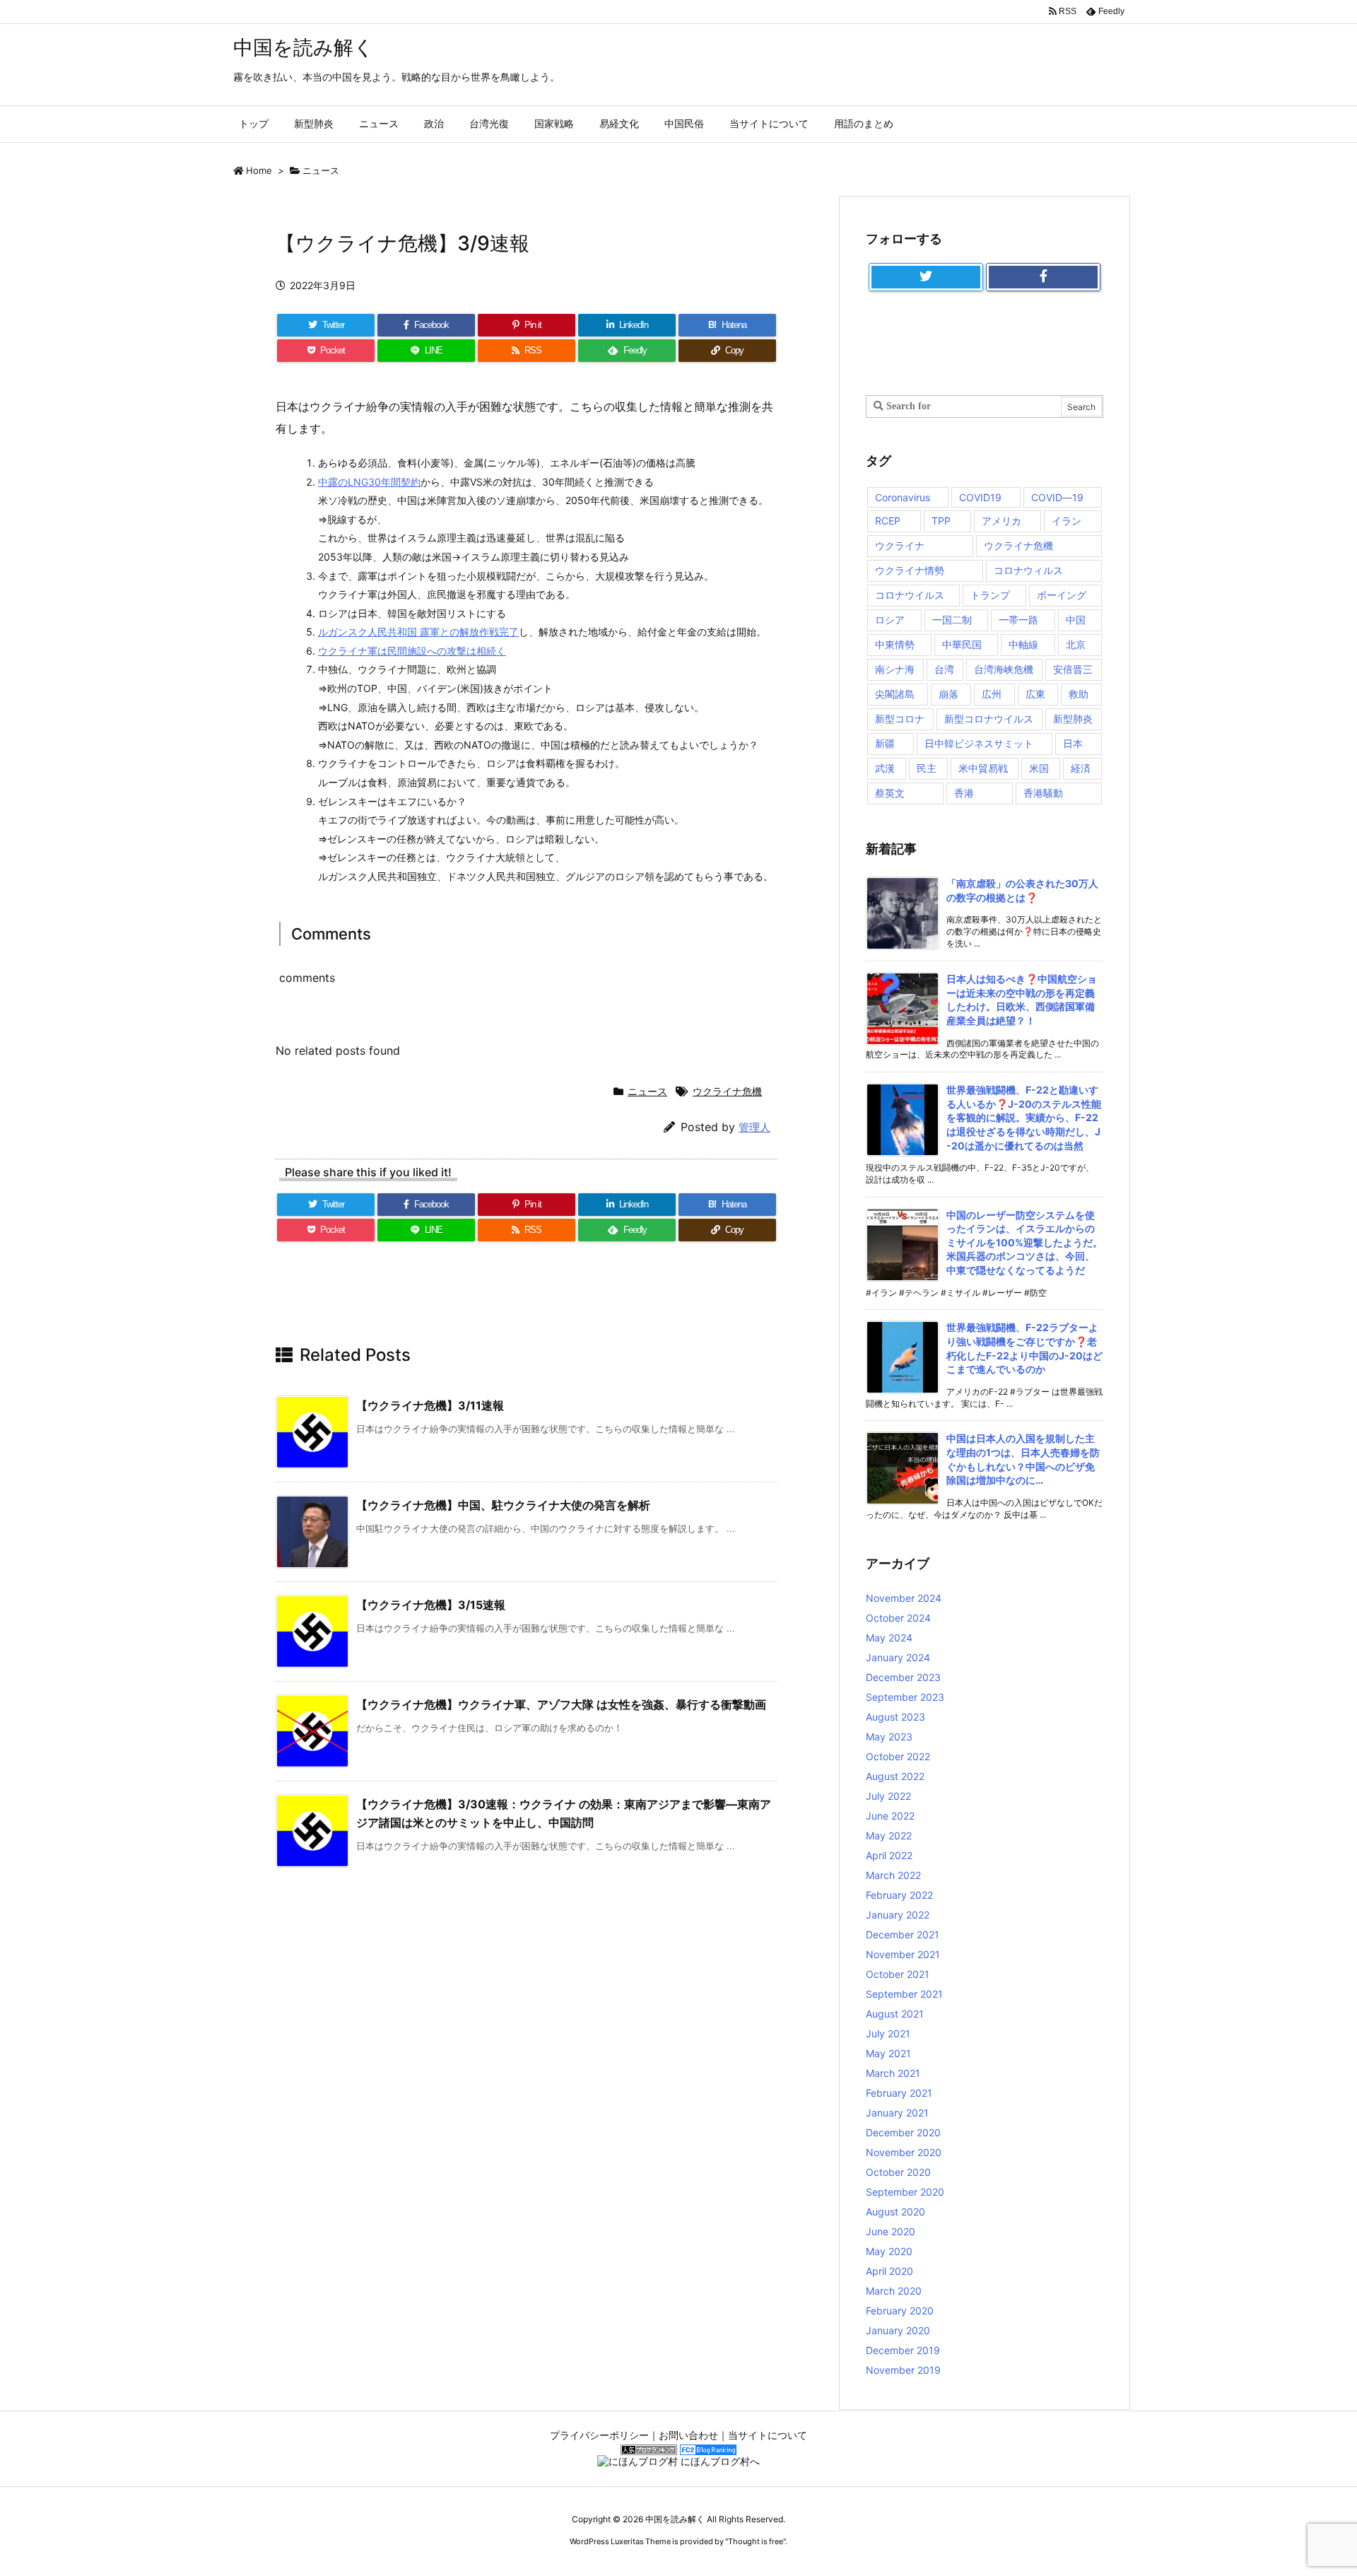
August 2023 (895, 1717)
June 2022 (890, 1816)
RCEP (888, 521)
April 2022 (889, 1855)
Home (259, 170)
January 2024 (898, 1657)
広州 (992, 694)
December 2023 (903, 1677)
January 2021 (897, 2113)
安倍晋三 (1073, 669)
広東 (1035, 694)
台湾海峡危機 (1004, 669)
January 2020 (898, 2330)
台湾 (944, 669)
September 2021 (904, 1994)
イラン (1067, 521)
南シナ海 (895, 669)
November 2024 (904, 1598)
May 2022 (889, 1836)
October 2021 (898, 1974)
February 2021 (899, 2093)
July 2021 (888, 2033)
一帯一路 (1018, 620)
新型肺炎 (1073, 719)
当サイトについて (768, 2435)
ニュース (321, 170)
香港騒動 (1043, 793)
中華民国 (962, 644)
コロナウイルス (910, 595)
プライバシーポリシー (599, 2435)
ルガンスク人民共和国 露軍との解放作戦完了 (418, 632)
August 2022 (895, 1776)
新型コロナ (900, 719)
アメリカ (1001, 521)
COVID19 (980, 497)
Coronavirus (903, 497)
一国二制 (952, 620)
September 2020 (905, 2192)
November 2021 (903, 1954)
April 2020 (889, 2271)
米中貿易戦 (983, 768)
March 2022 (893, 1875)
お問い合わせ (688, 2435)
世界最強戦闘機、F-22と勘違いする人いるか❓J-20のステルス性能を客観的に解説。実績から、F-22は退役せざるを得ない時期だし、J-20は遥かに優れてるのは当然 (1024, 1117)
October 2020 (898, 2172)
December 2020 (903, 2132)
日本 (1073, 743)
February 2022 (899, 1895)
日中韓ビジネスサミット (979, 743)
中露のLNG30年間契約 (369, 482)
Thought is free (756, 2541)
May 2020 (889, 2251)
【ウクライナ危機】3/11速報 (430, 1405)
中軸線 (1023, 644)
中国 (1076, 620)
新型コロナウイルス (989, 719)
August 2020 (895, 2212)
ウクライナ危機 (727, 1091)
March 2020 (894, 2291)
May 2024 (889, 1638)
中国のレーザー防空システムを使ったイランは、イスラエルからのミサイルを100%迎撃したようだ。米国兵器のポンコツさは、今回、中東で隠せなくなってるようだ (1024, 1242)
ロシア (890, 620)
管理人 (754, 1127)
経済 (1081, 768)
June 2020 (891, 2231)
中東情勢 (895, 644)
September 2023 (905, 1697)
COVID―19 (1057, 497)
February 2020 (900, 2311)
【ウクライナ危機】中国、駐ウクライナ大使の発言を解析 (503, 1505)
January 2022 (898, 1915)
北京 (1076, 644)
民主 (927, 768)
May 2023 (889, 1737)
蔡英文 (890, 793)
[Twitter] (926, 277)
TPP (941, 521)
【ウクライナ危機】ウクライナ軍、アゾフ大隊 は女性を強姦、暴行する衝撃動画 (561, 1704)
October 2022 (898, 1756)
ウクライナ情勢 (910, 570)
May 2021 (888, 2053)
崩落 (948, 694)
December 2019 (903, 2350)
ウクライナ (900, 545)
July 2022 (888, 1796)
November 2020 (904, 2152)
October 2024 (898, 1618)
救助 (1079, 694)
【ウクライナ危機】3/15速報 (431, 1605)
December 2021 (903, 1934)
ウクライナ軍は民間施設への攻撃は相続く (412, 651)
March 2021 (893, 2073)
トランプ (990, 595)
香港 (964, 793)
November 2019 (903, 2370)
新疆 (885, 743)
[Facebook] (1043, 277)
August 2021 (895, 2014)
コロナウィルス (1028, 570)
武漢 (885, 768)
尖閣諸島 (895, 694)
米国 (1039, 768)
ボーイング (1062, 595)
